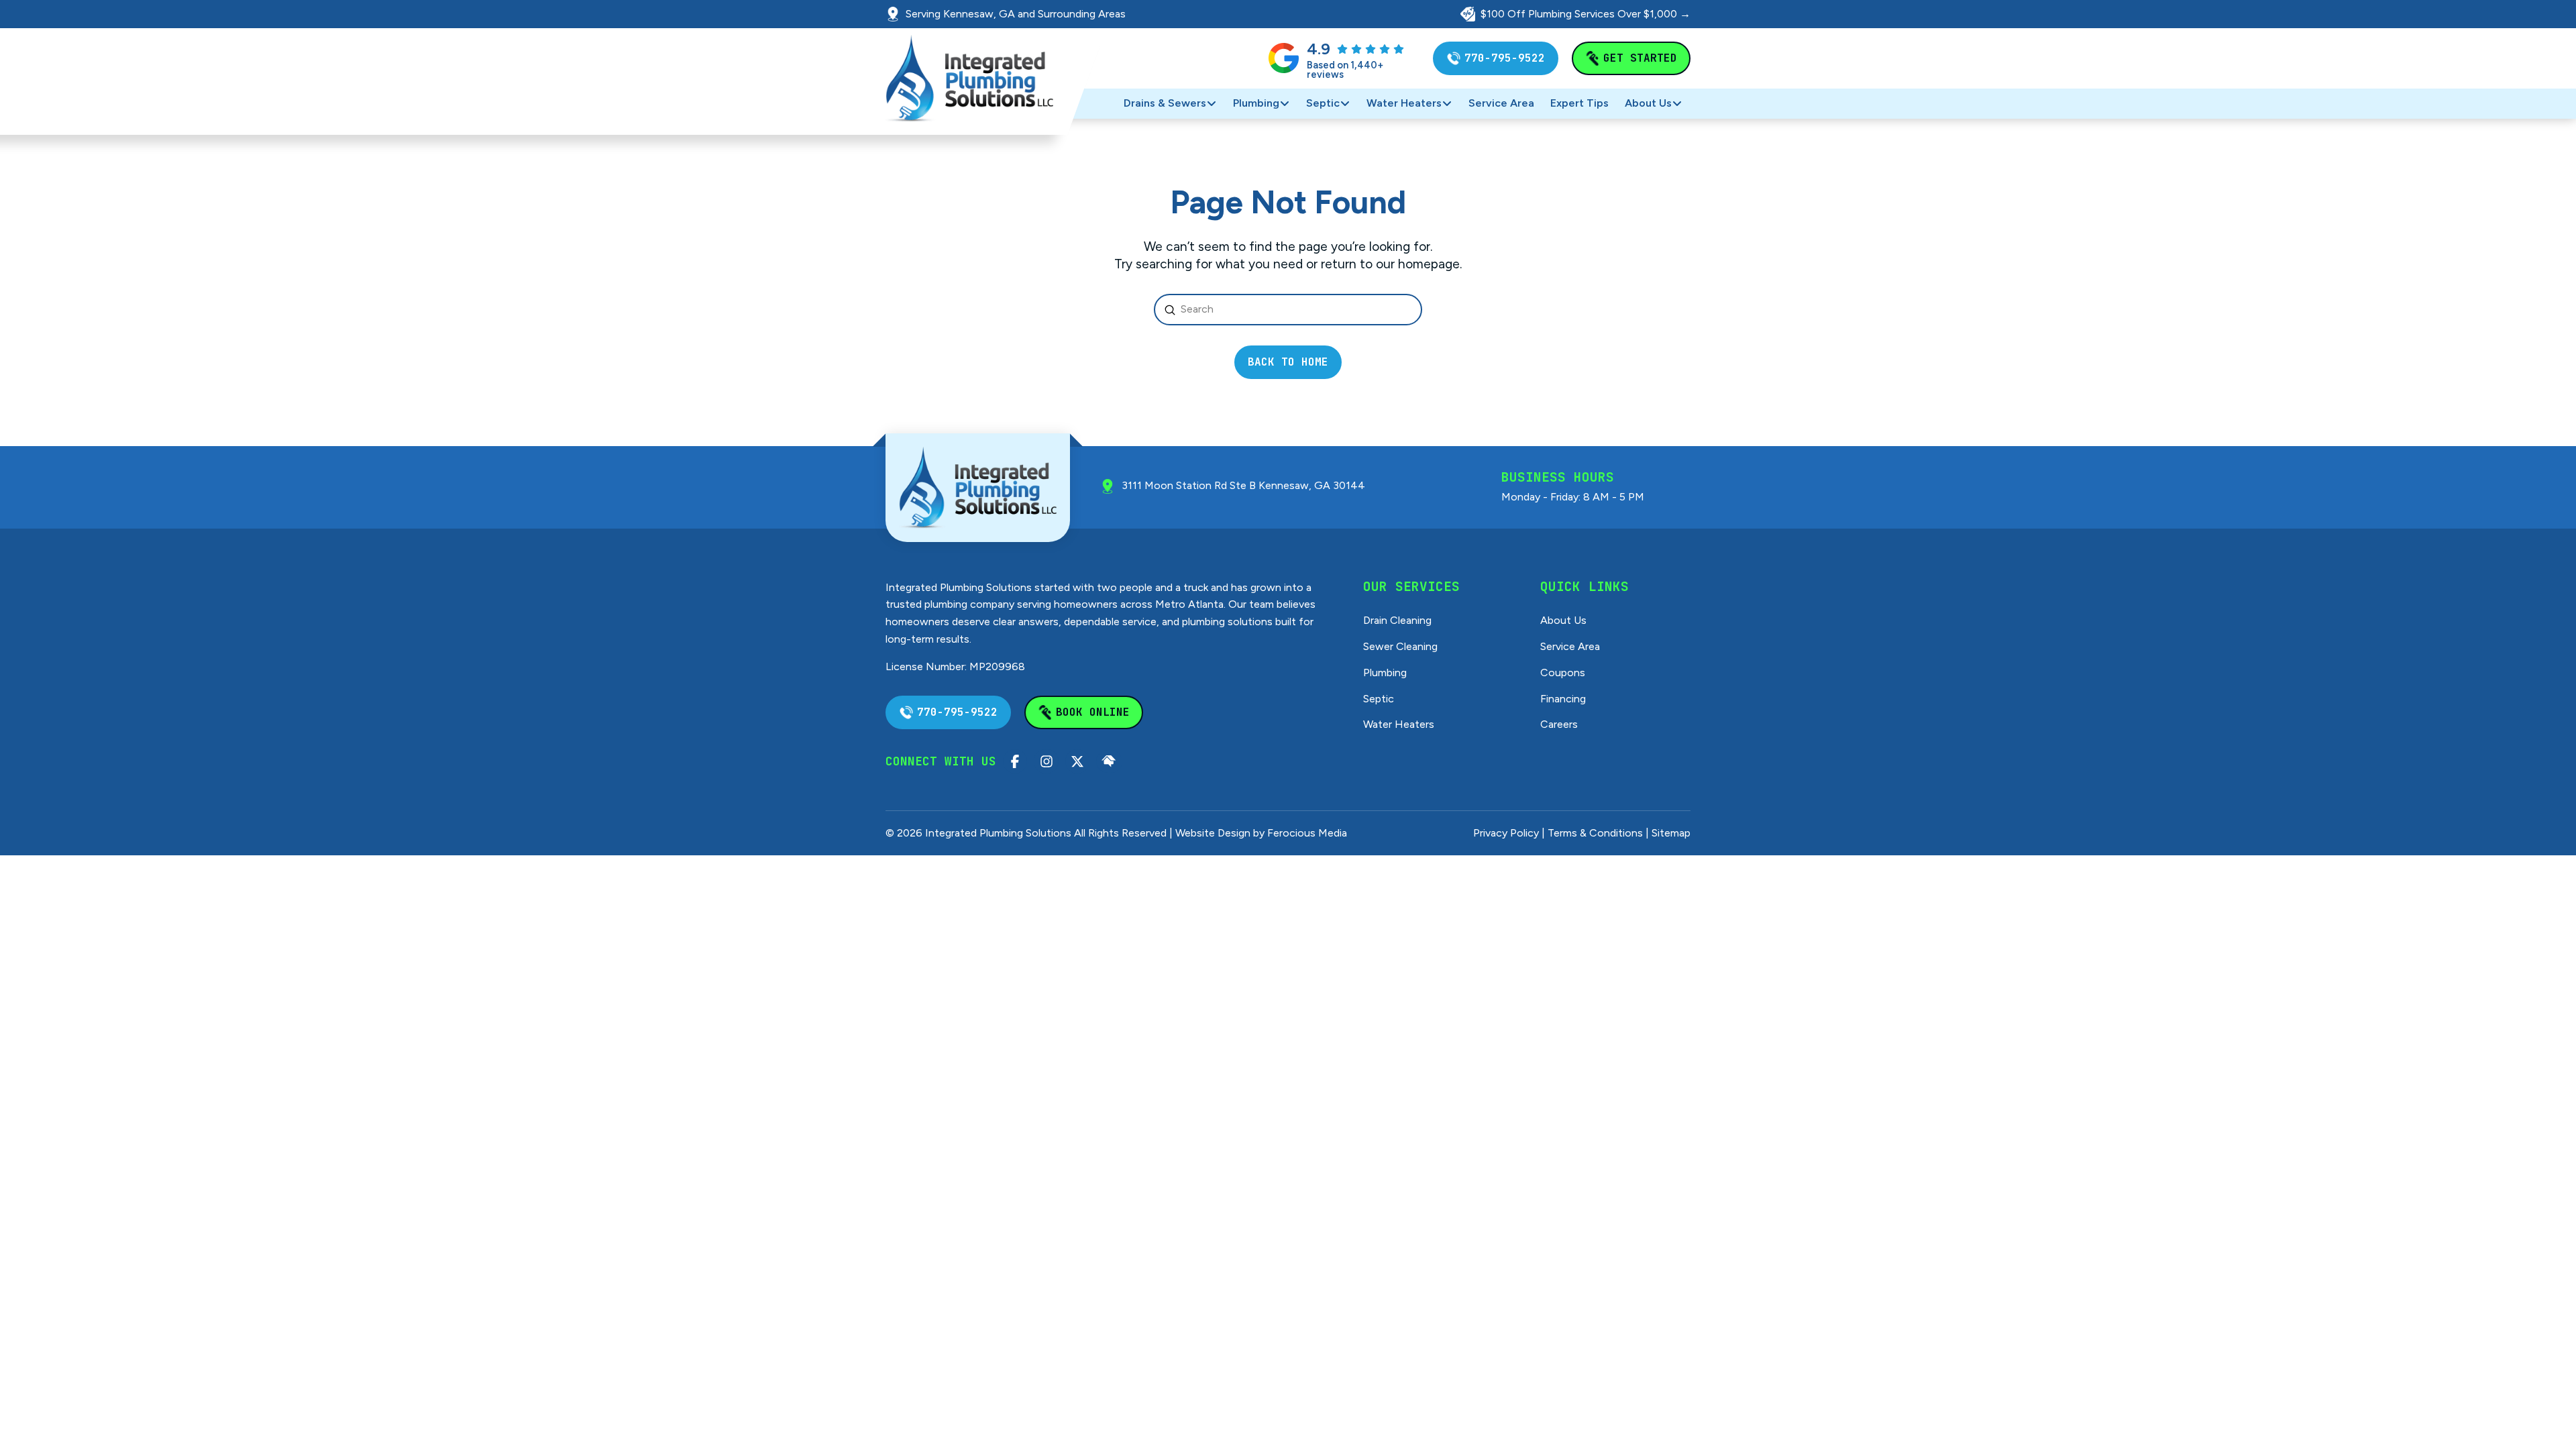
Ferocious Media (1307, 833)
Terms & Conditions (1595, 833)
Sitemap (1671, 833)
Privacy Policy (1506, 833)
